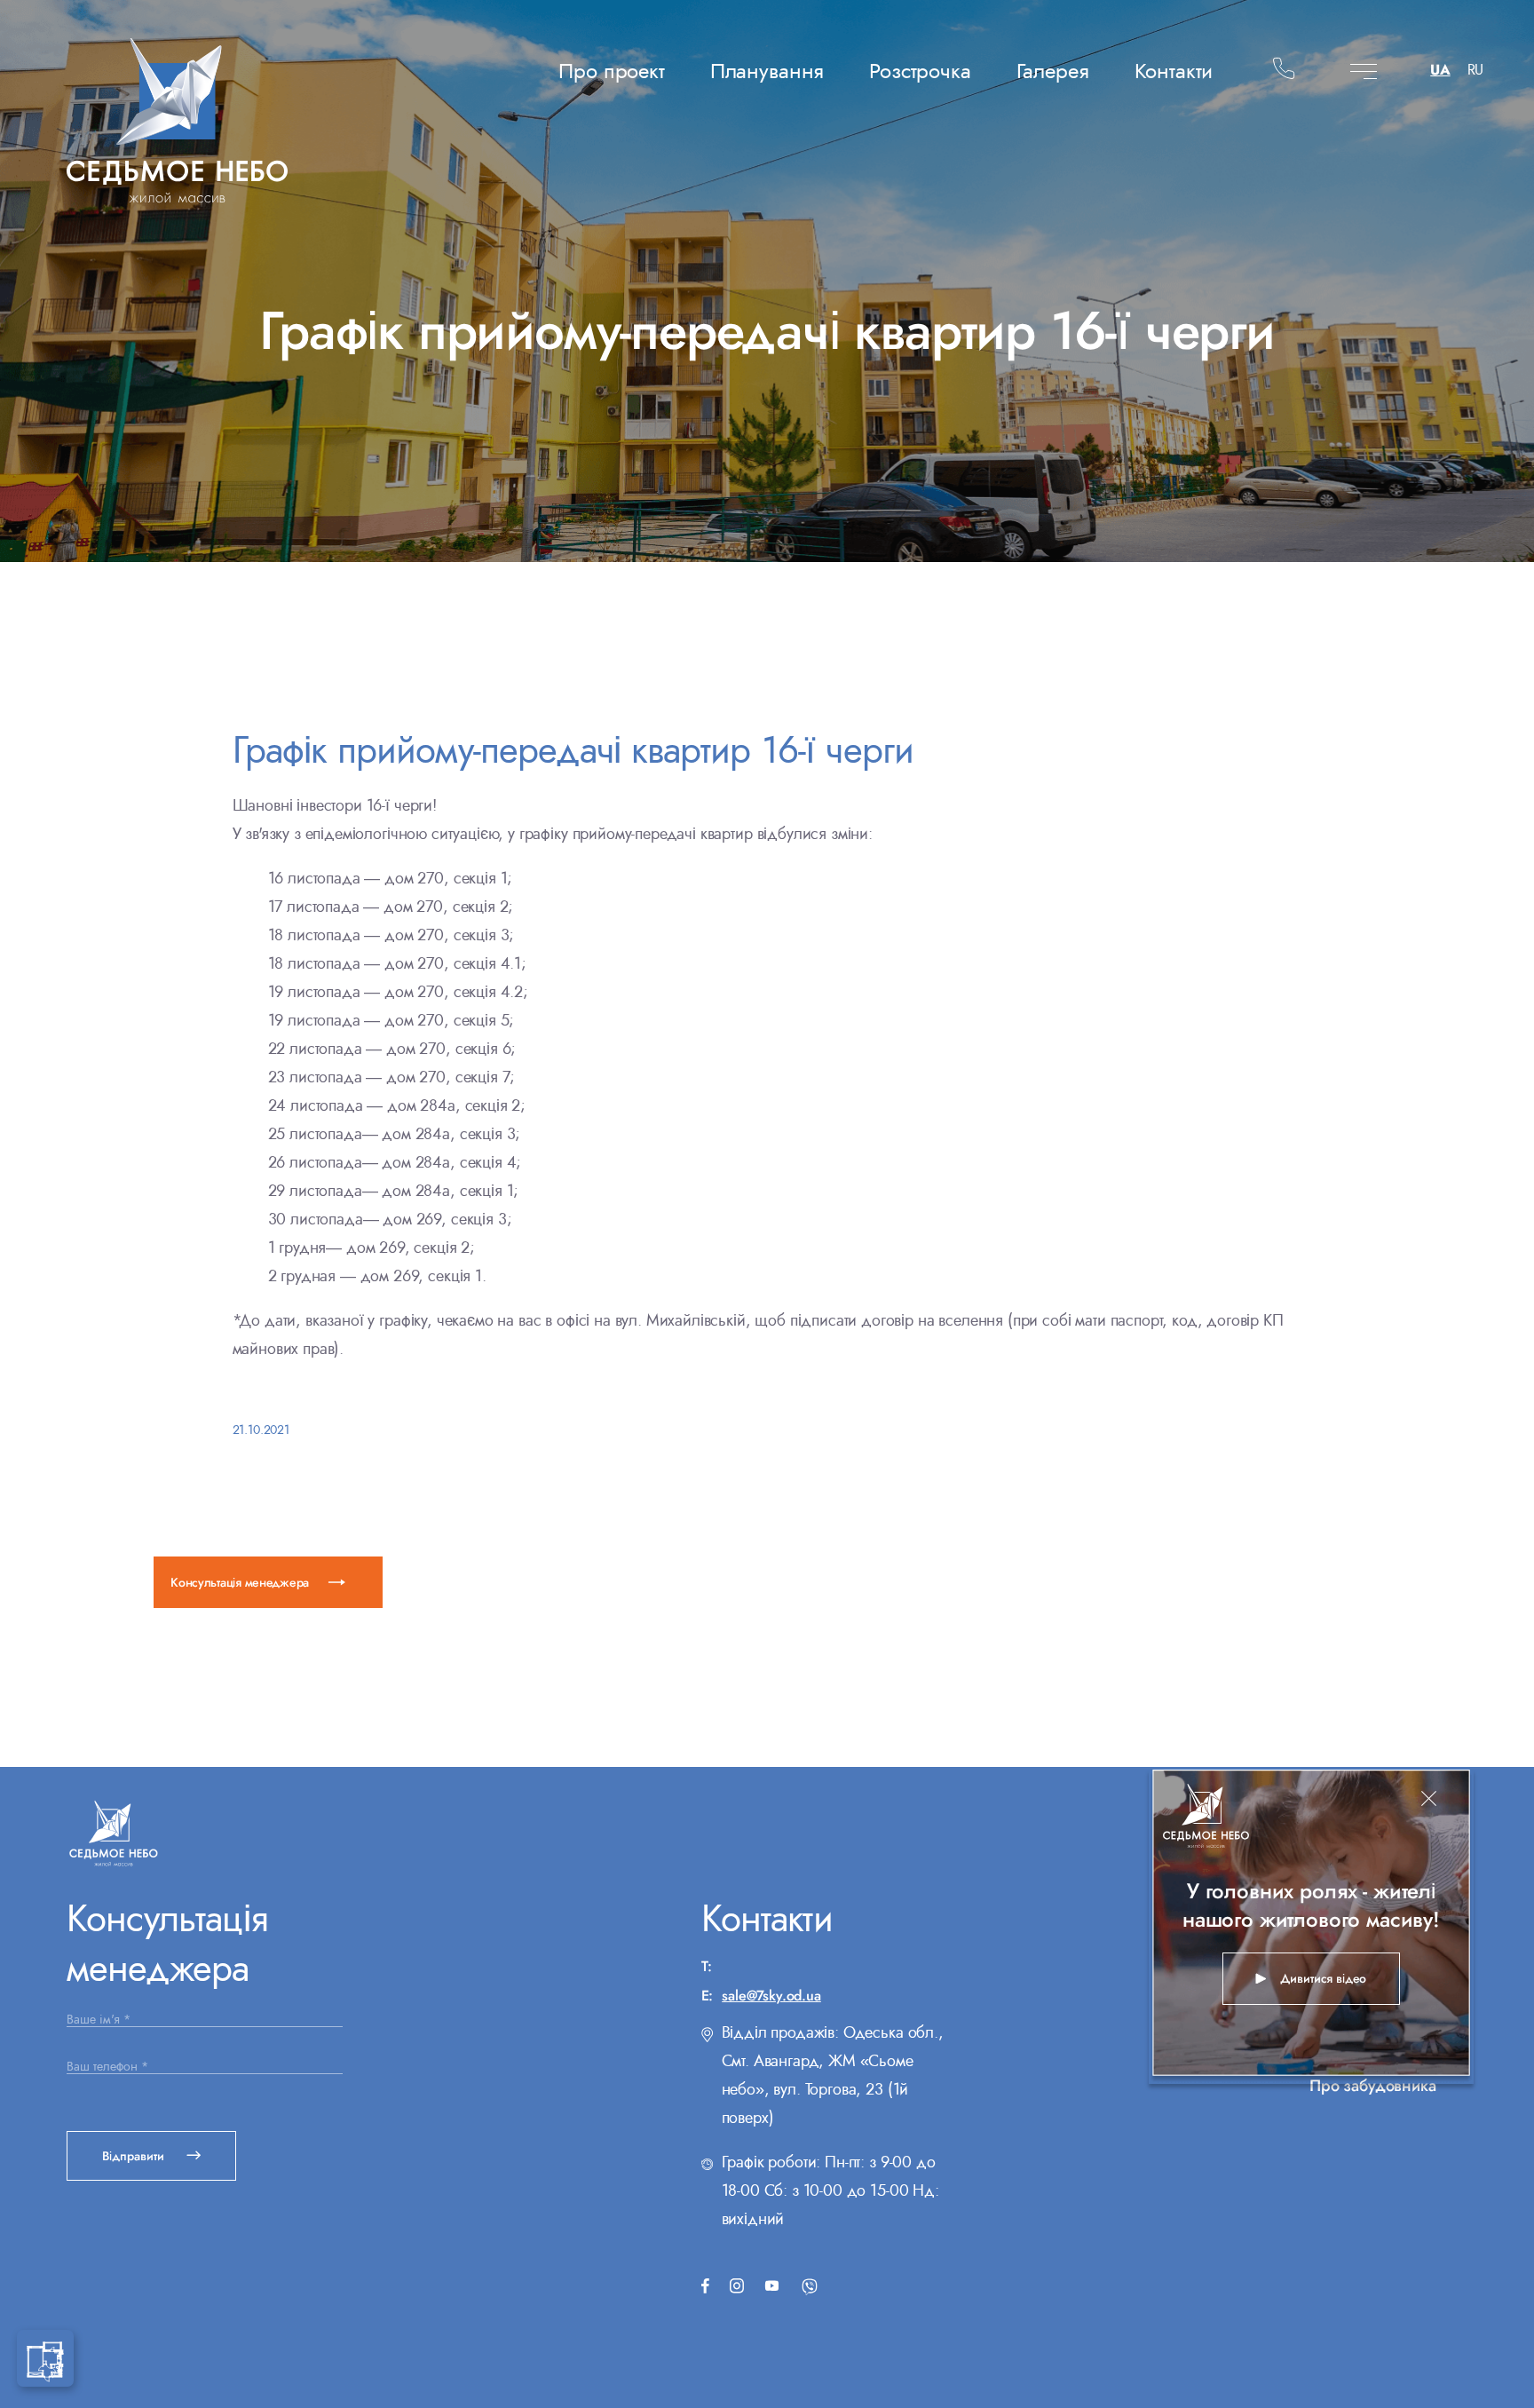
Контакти (1174, 71)
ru (1475, 72)
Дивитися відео (1324, 1978)
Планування (767, 71)
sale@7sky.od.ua (771, 1996)
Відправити (135, 2156)
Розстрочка (920, 71)
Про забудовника (1373, 2086)
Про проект (611, 71)
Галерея (1053, 71)
